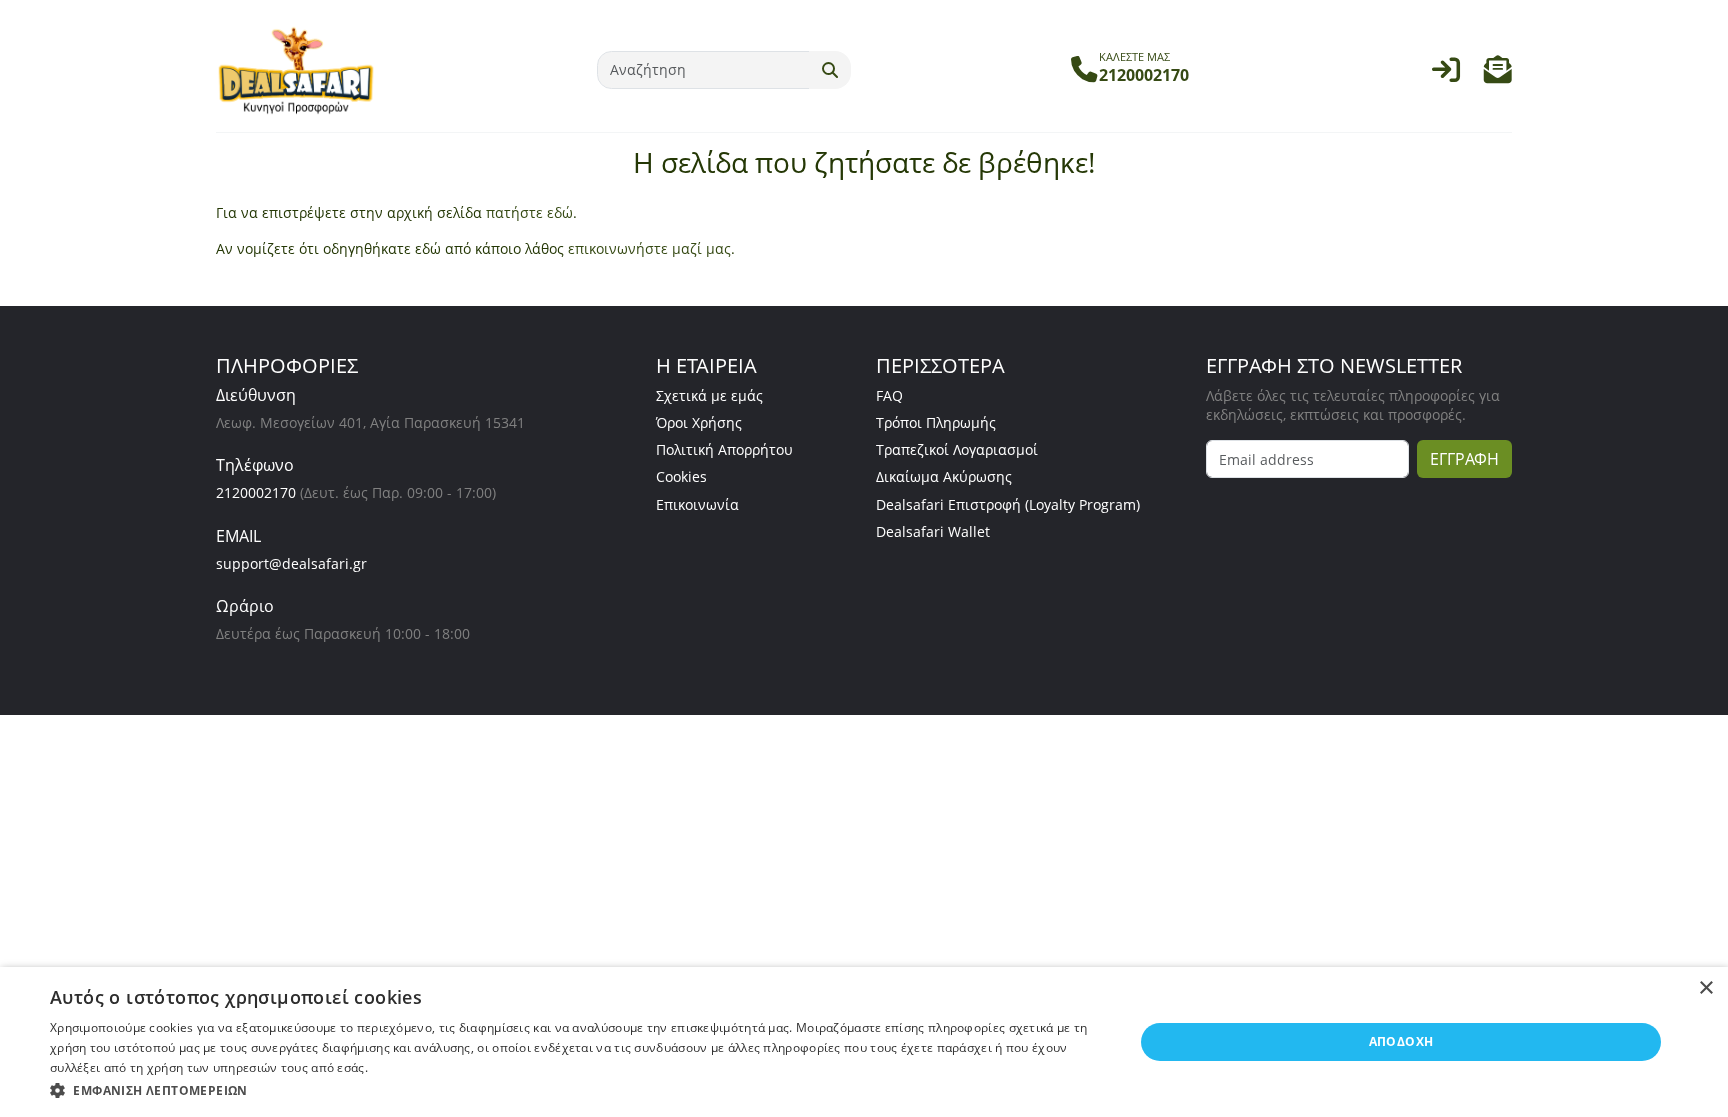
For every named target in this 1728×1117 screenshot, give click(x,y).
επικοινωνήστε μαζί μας (649, 248)
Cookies (681, 476)
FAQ (889, 395)
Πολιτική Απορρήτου (724, 449)
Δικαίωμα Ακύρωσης (944, 476)
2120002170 (256, 492)
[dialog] (864, 1042)
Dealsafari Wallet (933, 531)
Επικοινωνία (697, 504)
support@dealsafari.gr (291, 563)
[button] (1498, 74)
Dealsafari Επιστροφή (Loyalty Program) (1008, 504)
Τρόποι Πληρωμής (936, 422)
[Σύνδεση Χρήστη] (1446, 74)
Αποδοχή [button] (1401, 1041)
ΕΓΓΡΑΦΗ (1464, 459)
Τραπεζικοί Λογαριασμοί (957, 449)
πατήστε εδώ (529, 212)
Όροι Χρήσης (699, 422)
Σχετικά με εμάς (709, 395)
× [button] (1705, 988)
